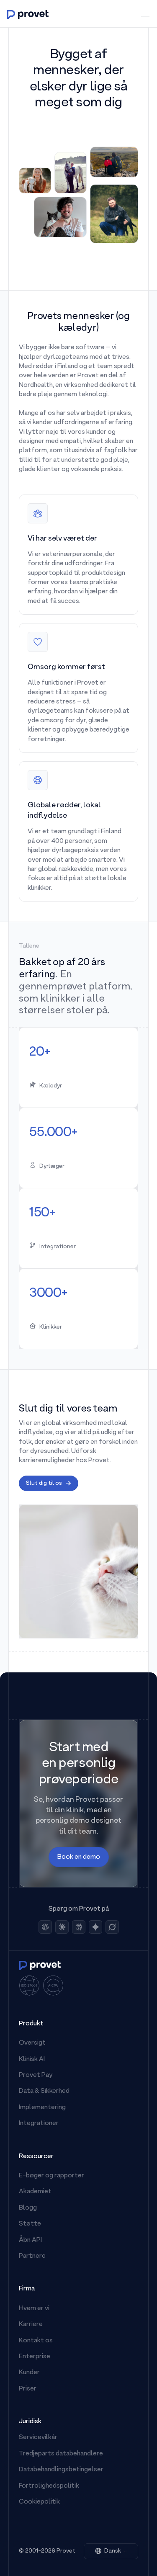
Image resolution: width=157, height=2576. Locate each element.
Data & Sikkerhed (44, 2091)
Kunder (29, 2372)
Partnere (32, 2256)
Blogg (28, 2208)
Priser (28, 2389)
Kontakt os (36, 2341)
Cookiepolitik (39, 2502)
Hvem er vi (34, 2308)
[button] (111, 2551)
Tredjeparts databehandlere (61, 2454)
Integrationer (39, 2123)
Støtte (30, 2224)
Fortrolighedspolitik (49, 2486)
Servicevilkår (38, 2437)
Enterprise (35, 2357)
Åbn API (30, 2240)
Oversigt (32, 2043)
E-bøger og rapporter (51, 2176)
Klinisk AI (32, 2059)
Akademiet (35, 2192)
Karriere (31, 2324)
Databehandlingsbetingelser (61, 2470)
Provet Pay (36, 2075)
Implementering (42, 2107)
